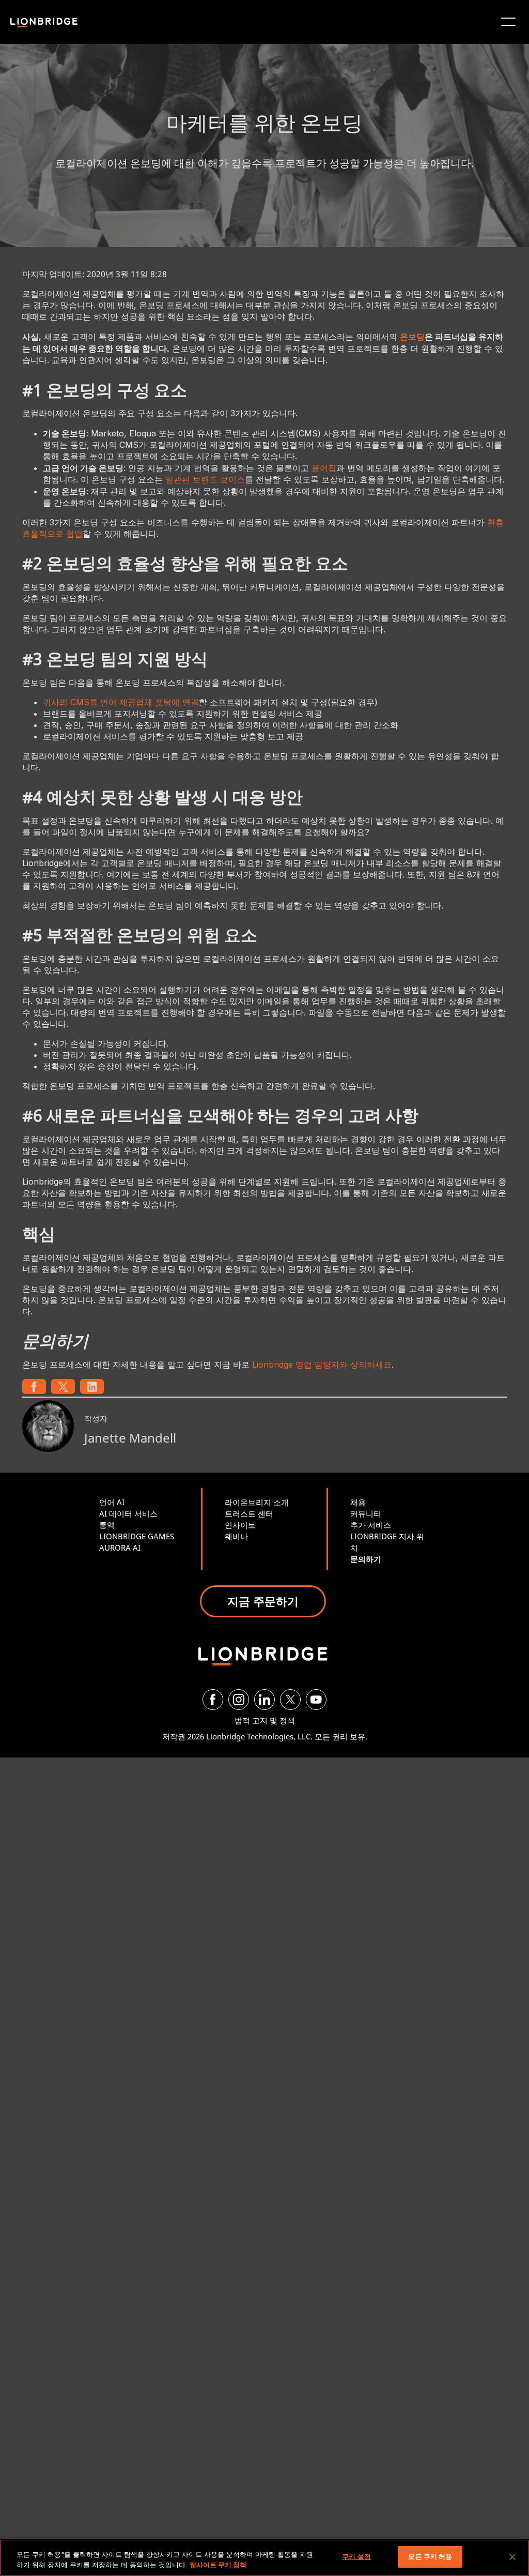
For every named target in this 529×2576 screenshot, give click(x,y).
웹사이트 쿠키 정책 (218, 2565)
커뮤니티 (366, 1513)
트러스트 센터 (249, 1513)
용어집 (324, 468)
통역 (107, 1525)
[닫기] (512, 2557)
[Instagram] (239, 1700)
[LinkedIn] (264, 1700)
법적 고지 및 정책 (265, 1720)
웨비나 (236, 1536)
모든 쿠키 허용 (430, 2556)
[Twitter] (290, 1700)
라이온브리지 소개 (257, 1502)
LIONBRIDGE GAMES (137, 1536)
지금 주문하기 (263, 1601)
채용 (358, 1502)
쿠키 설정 (356, 2556)
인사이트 (240, 1525)
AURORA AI (120, 1548)
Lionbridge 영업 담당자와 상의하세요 (322, 1365)
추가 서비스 (371, 1525)
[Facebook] (213, 1700)
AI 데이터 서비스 (128, 1513)
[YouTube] (316, 1700)
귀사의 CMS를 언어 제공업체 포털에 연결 (121, 702)
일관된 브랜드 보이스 (205, 479)
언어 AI (112, 1502)
